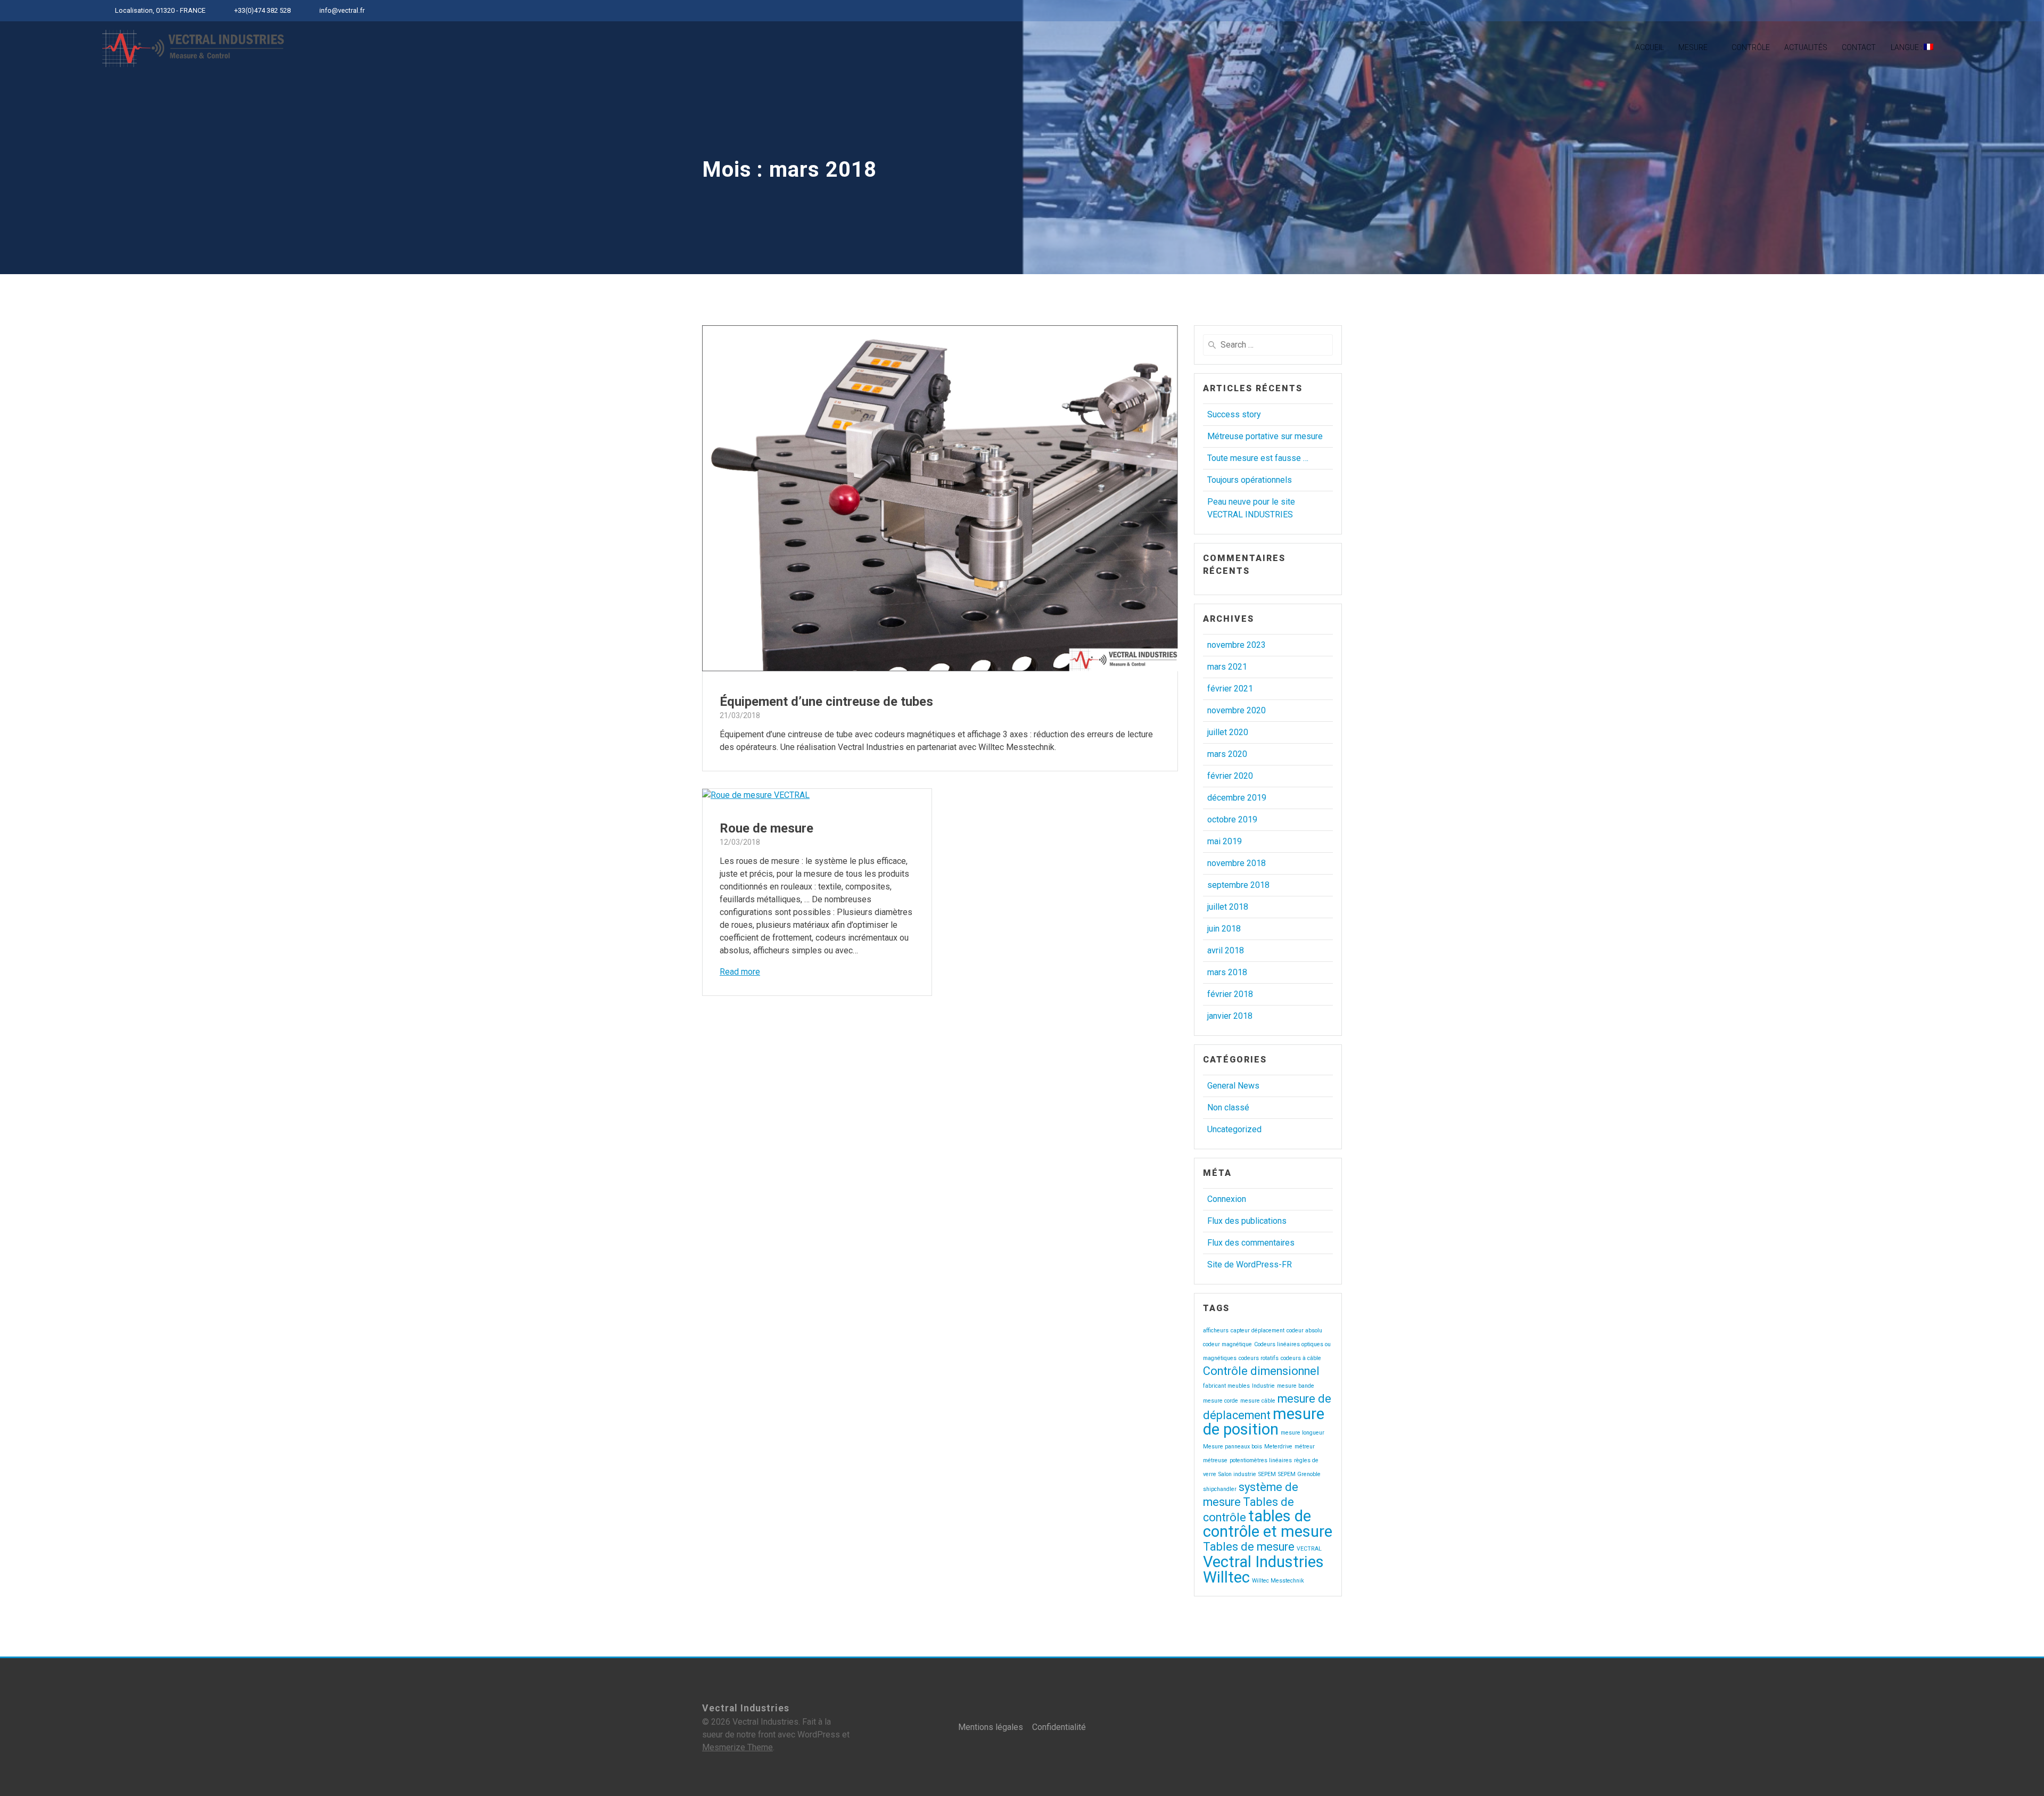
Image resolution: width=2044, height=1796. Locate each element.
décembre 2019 (1237, 798)
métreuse (1215, 1460)
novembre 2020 (1237, 710)
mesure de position (1264, 1422)
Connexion (1227, 1199)
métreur (1305, 1447)
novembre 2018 (1237, 863)
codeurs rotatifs (1259, 1358)
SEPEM (1267, 1474)
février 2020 (1230, 776)
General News (1233, 1086)
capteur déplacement (1258, 1330)
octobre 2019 (1232, 819)
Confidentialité (1059, 1727)
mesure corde (1221, 1401)
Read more (740, 972)
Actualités (1806, 47)
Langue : (1907, 47)
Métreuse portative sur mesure (1265, 436)
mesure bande (1296, 1386)
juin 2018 (1224, 929)
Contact (1859, 47)
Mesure (1693, 47)
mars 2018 (1227, 972)
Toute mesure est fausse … (1258, 458)
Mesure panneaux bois (1233, 1447)
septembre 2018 (1238, 885)
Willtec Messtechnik (1278, 1581)
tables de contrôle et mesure (1268, 1524)
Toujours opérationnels (1250, 480)
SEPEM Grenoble (1299, 1474)
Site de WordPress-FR (1250, 1264)
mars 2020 (1227, 754)
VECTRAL (1309, 1549)
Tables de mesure (1249, 1547)
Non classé (1228, 1107)
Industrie (1263, 1386)
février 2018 (1230, 994)
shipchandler (1220, 1489)
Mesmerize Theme (737, 1747)
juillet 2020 (1228, 732)
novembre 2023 (1237, 645)
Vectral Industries (1263, 1562)
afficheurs (1216, 1330)
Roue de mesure (767, 828)
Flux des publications (1247, 1221)
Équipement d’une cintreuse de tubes (826, 702)
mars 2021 (1227, 667)
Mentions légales (991, 1727)
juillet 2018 (1228, 907)
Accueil (1650, 47)
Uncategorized (1234, 1129)
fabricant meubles (1226, 1386)
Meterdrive (1278, 1447)
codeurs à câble (1301, 1358)
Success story (1234, 414)
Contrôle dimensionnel (1261, 1371)
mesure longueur (1303, 1433)
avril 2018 (1226, 950)
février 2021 (1230, 689)
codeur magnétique (1227, 1344)
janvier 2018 (1230, 1016)
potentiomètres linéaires (1261, 1460)
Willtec (1226, 1577)
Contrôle (1751, 47)
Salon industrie (1237, 1474)
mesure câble (1258, 1401)
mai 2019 (1225, 841)
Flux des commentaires (1251, 1243)
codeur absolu (1304, 1330)
